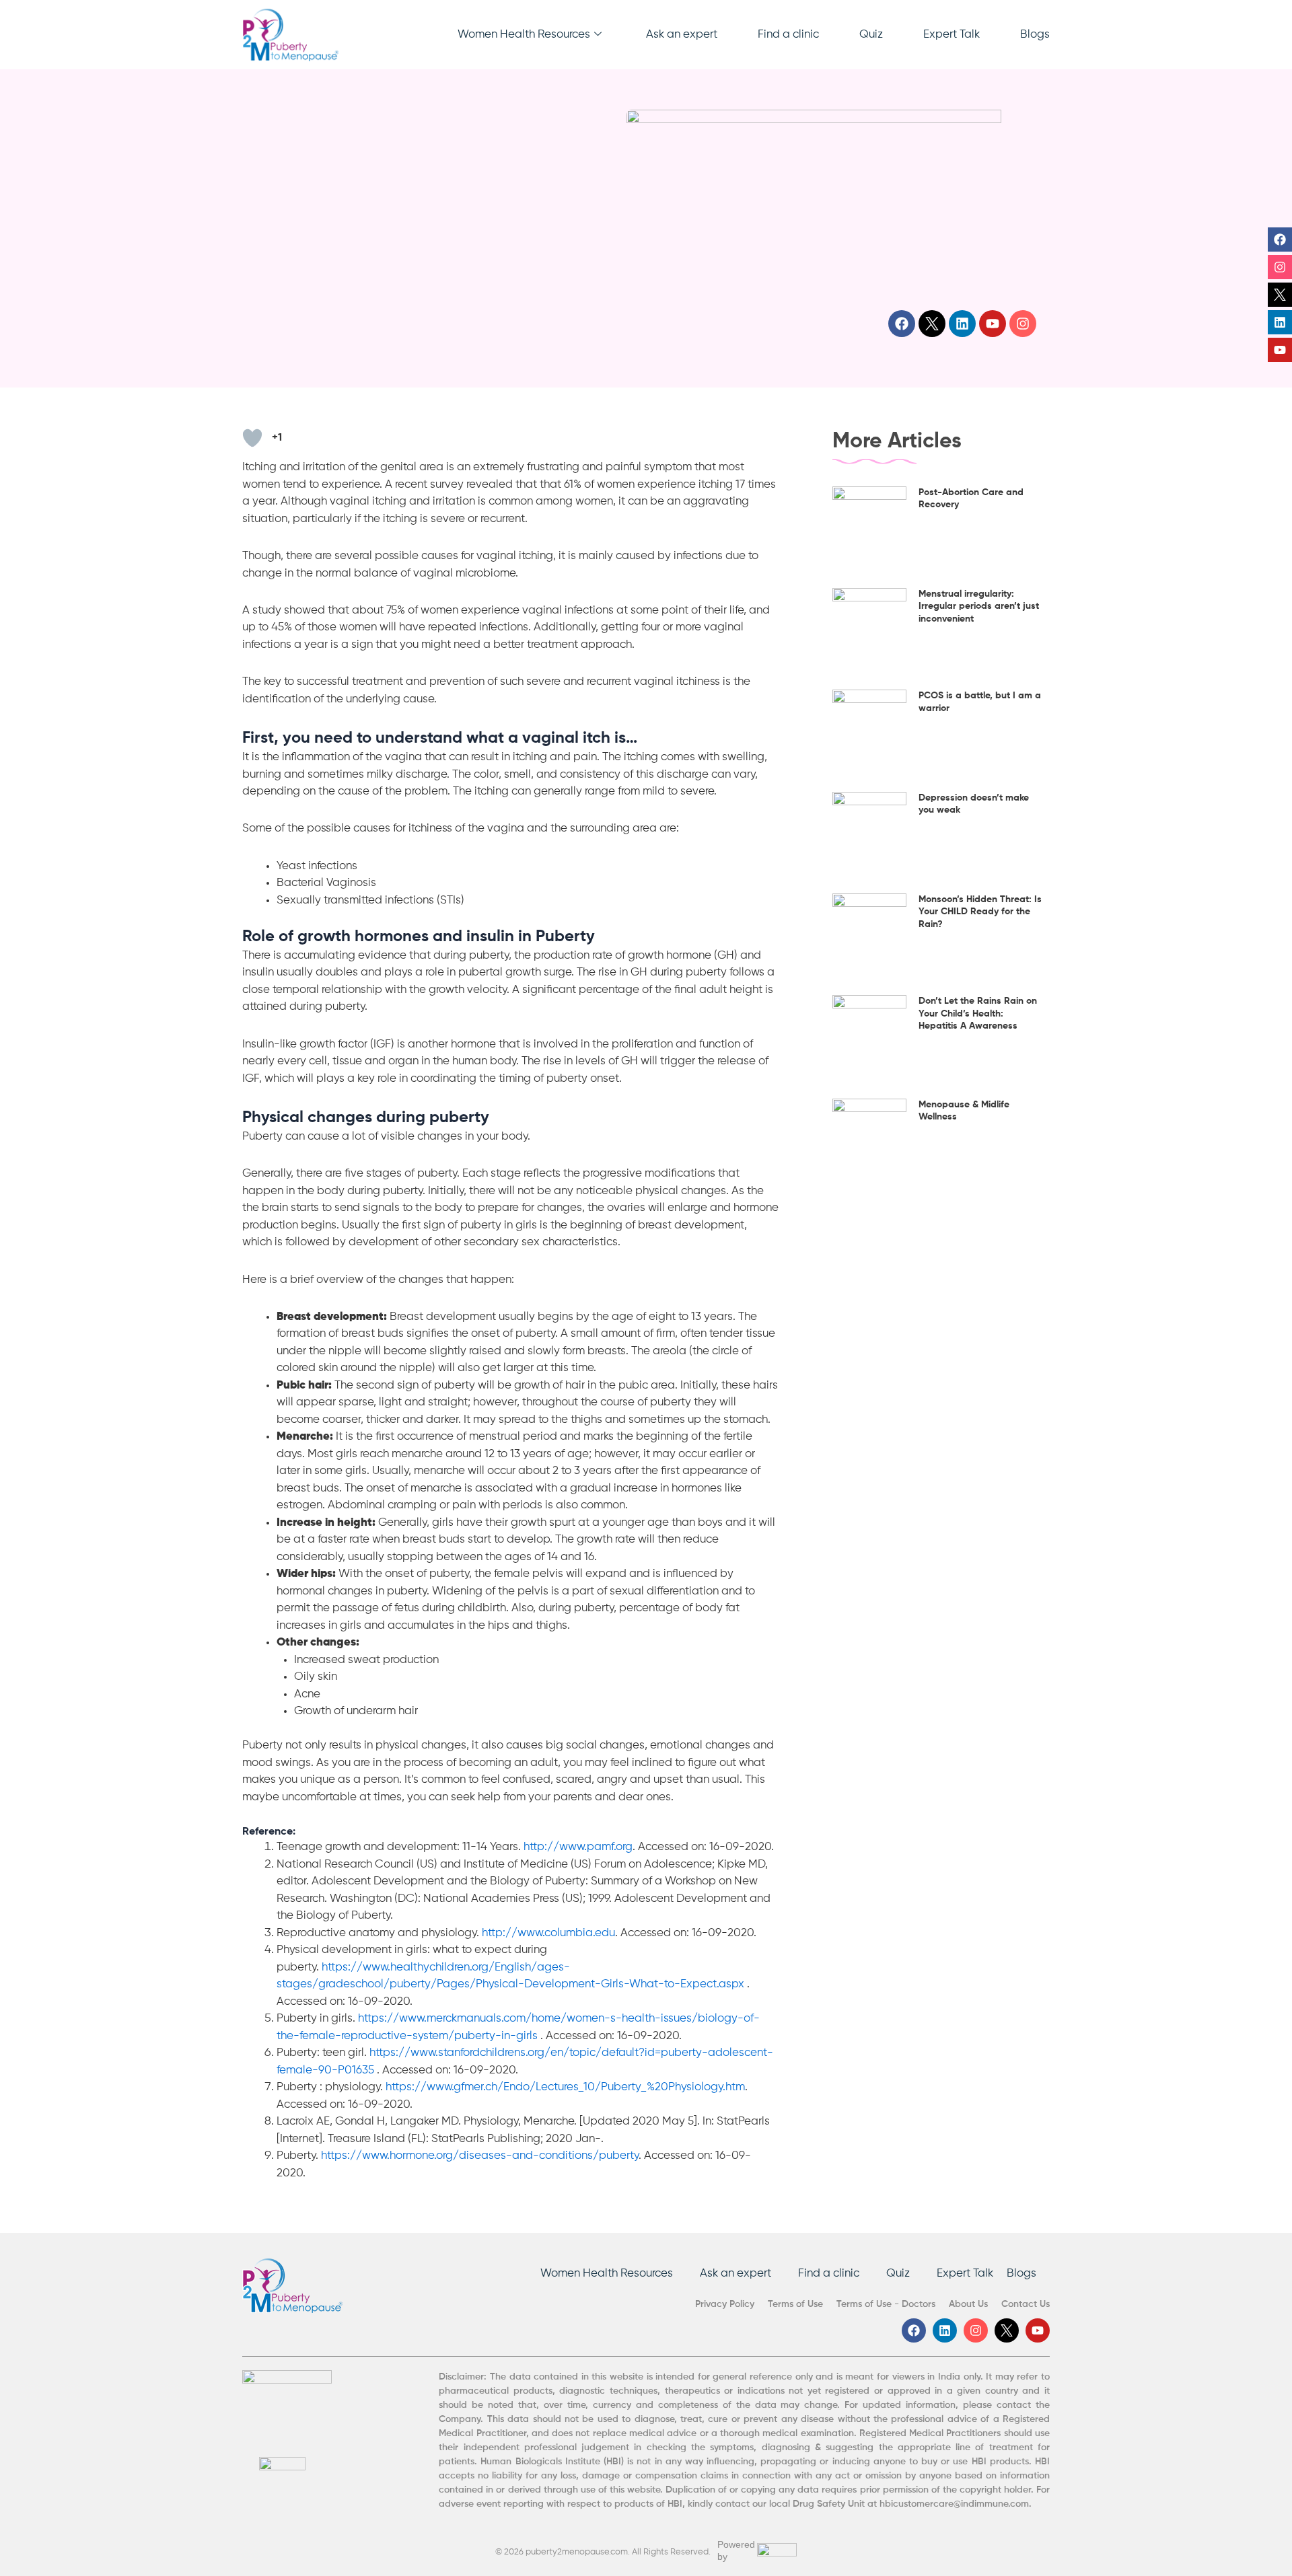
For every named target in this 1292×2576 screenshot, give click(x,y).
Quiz (871, 35)
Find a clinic (788, 35)
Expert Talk (952, 35)
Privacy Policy (725, 2304)
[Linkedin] (1280, 322)
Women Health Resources (524, 35)
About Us (968, 2304)
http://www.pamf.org (578, 1847)
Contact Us (1026, 2304)
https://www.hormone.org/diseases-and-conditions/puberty (480, 2156)
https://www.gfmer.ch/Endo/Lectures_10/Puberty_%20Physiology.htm (565, 2087)
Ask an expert (682, 35)
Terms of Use (795, 2304)
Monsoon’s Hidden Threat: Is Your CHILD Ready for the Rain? (980, 912)
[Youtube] (1280, 350)
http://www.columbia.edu (548, 1933)
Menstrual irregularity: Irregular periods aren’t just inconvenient (979, 606)
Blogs (1035, 35)
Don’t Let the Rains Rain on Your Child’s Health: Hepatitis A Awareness (978, 1013)
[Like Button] (252, 438)
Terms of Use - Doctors (886, 2304)
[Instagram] (1280, 267)
